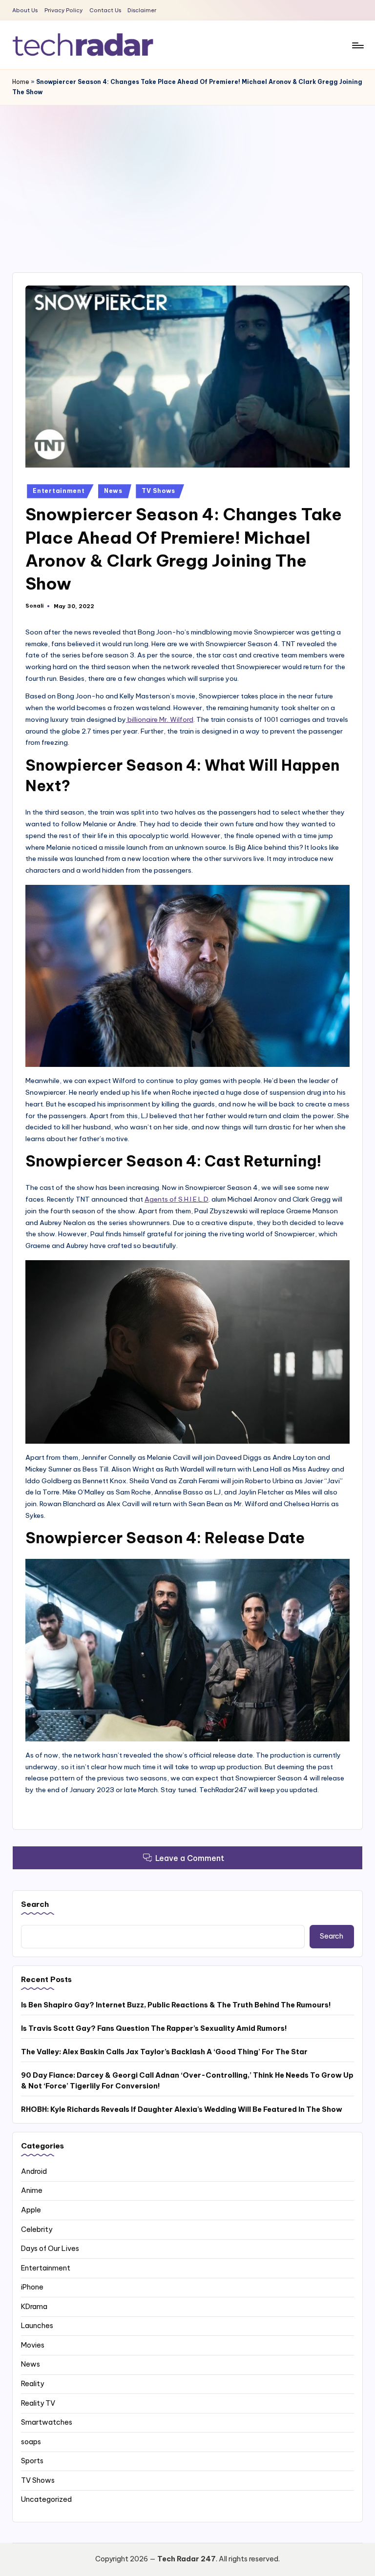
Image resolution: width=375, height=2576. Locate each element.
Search (35, 1904)
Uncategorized (46, 2499)
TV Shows (158, 491)
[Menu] (357, 45)
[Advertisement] (187, 179)
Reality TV (38, 2403)
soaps (31, 2442)
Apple (31, 2210)
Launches (37, 2326)
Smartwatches (47, 2422)
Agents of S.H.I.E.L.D (177, 1199)
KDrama (34, 2307)
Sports (32, 2461)
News (113, 491)
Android (34, 2171)
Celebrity (37, 2229)
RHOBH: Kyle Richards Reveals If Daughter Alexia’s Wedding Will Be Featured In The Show (182, 2109)
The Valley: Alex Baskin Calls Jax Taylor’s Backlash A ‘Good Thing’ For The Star (164, 2052)
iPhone (32, 2287)
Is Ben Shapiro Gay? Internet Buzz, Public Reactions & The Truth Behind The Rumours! (176, 2005)
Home (21, 82)
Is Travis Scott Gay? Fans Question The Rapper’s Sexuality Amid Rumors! (154, 2028)
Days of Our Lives (50, 2249)
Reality (32, 2384)
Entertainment (59, 491)
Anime (32, 2190)
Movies (33, 2345)
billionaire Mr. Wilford (160, 719)
